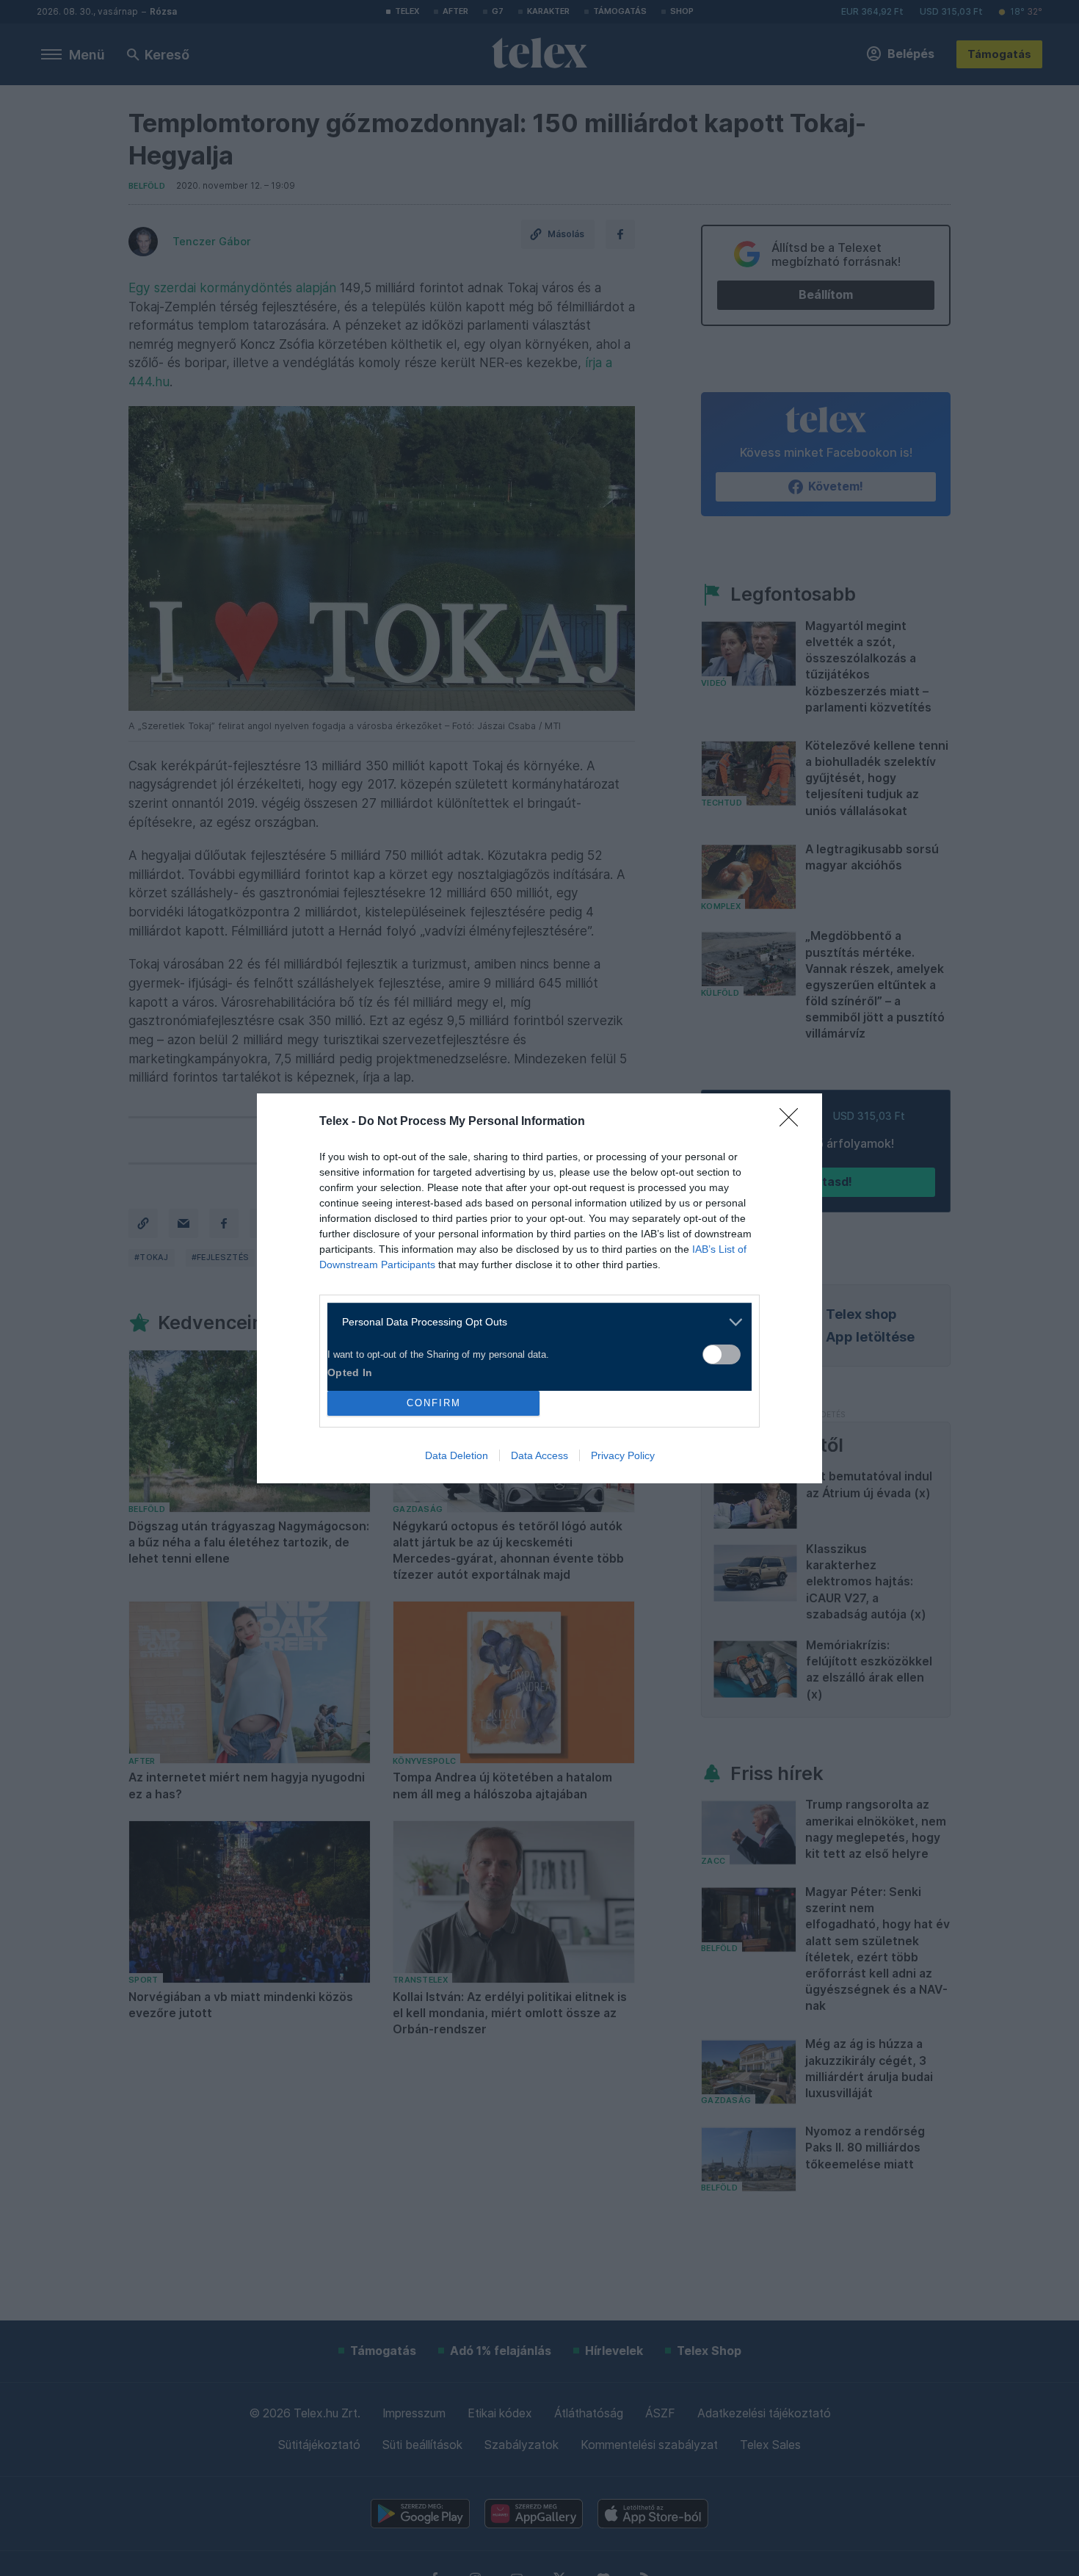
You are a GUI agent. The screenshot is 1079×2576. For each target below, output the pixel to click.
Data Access (539, 1455)
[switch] (722, 1354)
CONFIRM (434, 1403)
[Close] (793, 1122)
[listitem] (534, 1322)
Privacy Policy (623, 1455)
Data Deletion (457, 1455)
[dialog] (539, 1288)
